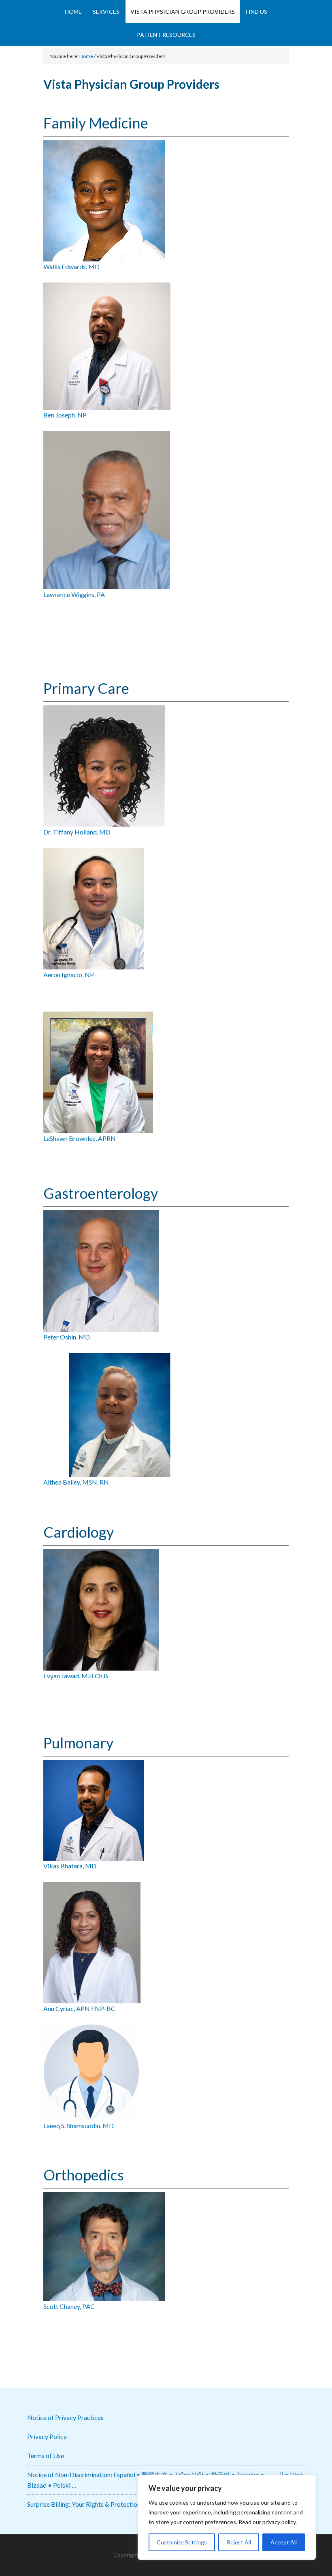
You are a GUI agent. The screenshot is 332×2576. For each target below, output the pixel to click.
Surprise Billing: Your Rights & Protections (85, 2504)
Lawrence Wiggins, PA (74, 594)
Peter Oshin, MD (67, 1337)
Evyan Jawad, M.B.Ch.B (76, 1676)
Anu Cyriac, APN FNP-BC (79, 2008)
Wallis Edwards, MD (71, 266)
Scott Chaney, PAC (69, 2306)
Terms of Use (46, 2455)
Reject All (239, 2542)
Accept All (284, 2542)
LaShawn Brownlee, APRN (80, 1138)
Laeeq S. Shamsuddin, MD (79, 2126)
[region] (227, 2517)
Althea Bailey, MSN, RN (76, 1482)
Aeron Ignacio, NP (69, 975)
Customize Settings (182, 2542)
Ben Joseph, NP (65, 415)
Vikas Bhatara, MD (70, 1866)
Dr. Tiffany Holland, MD (77, 832)
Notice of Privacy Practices (65, 2417)
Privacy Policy (47, 2436)
